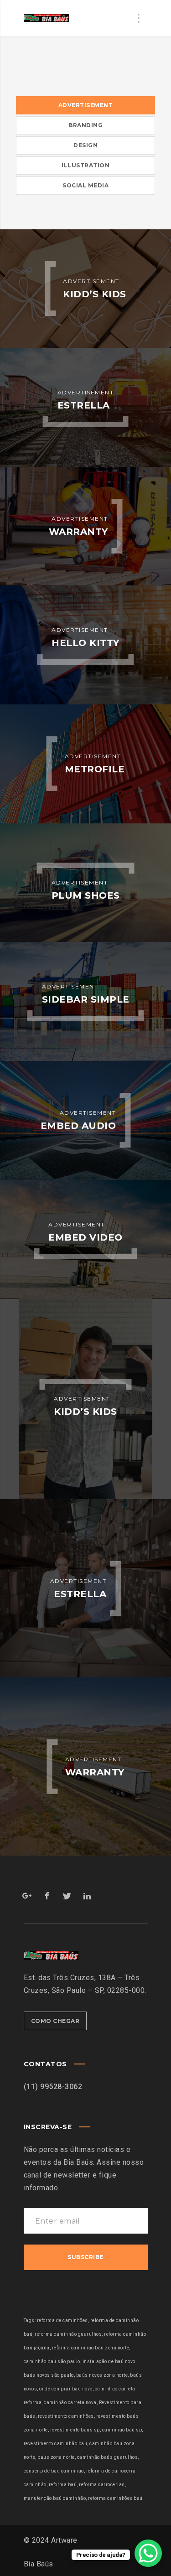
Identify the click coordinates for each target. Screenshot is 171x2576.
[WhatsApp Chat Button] (148, 2553)
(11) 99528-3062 (53, 2087)
